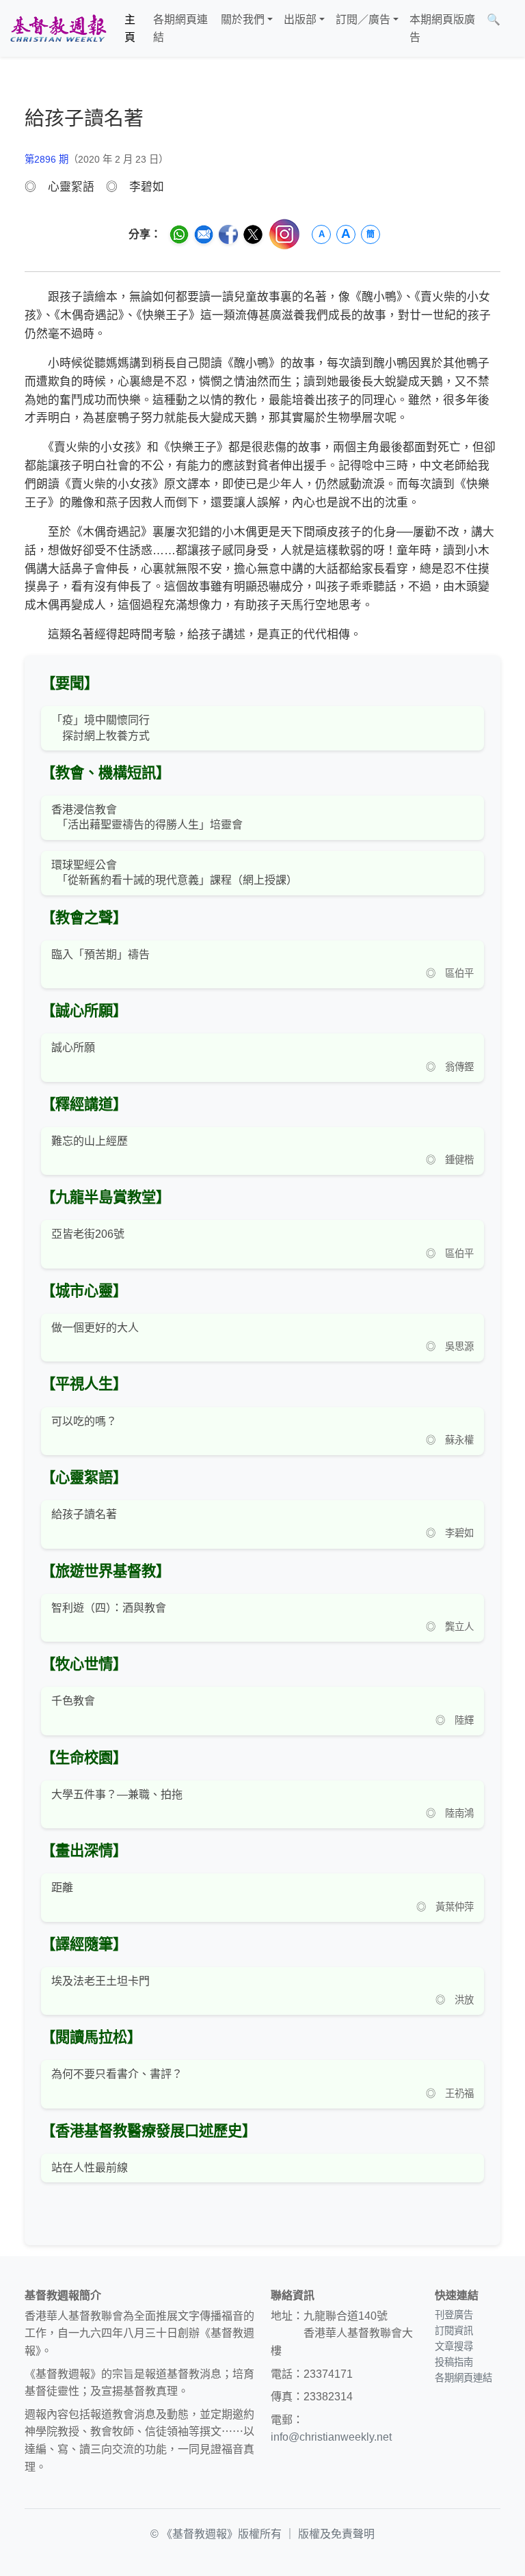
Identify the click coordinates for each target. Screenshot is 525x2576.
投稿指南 (454, 2362)
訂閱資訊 (454, 2331)
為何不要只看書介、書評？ (117, 2074)
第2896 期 (46, 159)
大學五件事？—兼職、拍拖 (117, 1794)
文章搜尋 (454, 2346)
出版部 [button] (300, 19)
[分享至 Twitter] (253, 234)
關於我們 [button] (243, 19)
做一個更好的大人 (95, 1328)
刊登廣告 (454, 2315)
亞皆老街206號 (88, 1234)
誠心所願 (73, 1047)
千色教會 (73, 1701)
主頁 (130, 28)
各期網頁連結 (180, 28)
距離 (62, 1887)
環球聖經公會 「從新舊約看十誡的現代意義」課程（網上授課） (174, 872)
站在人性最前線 (90, 2168)
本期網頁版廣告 (442, 28)
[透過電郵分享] (204, 234)
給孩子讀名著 (84, 1514)
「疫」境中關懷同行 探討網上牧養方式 (100, 728)
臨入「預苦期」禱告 (100, 954)
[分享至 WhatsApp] (179, 234)
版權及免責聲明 (336, 2534)
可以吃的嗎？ (84, 1421)
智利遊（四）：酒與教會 (109, 1608)
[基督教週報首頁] (58, 28)
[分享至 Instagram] (284, 234)
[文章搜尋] (511, 28)
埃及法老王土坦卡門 (100, 1981)
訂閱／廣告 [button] (363, 19)
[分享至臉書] (228, 234)
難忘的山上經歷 (90, 1141)
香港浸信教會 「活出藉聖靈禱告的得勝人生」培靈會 (147, 817)
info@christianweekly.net (331, 2437)
